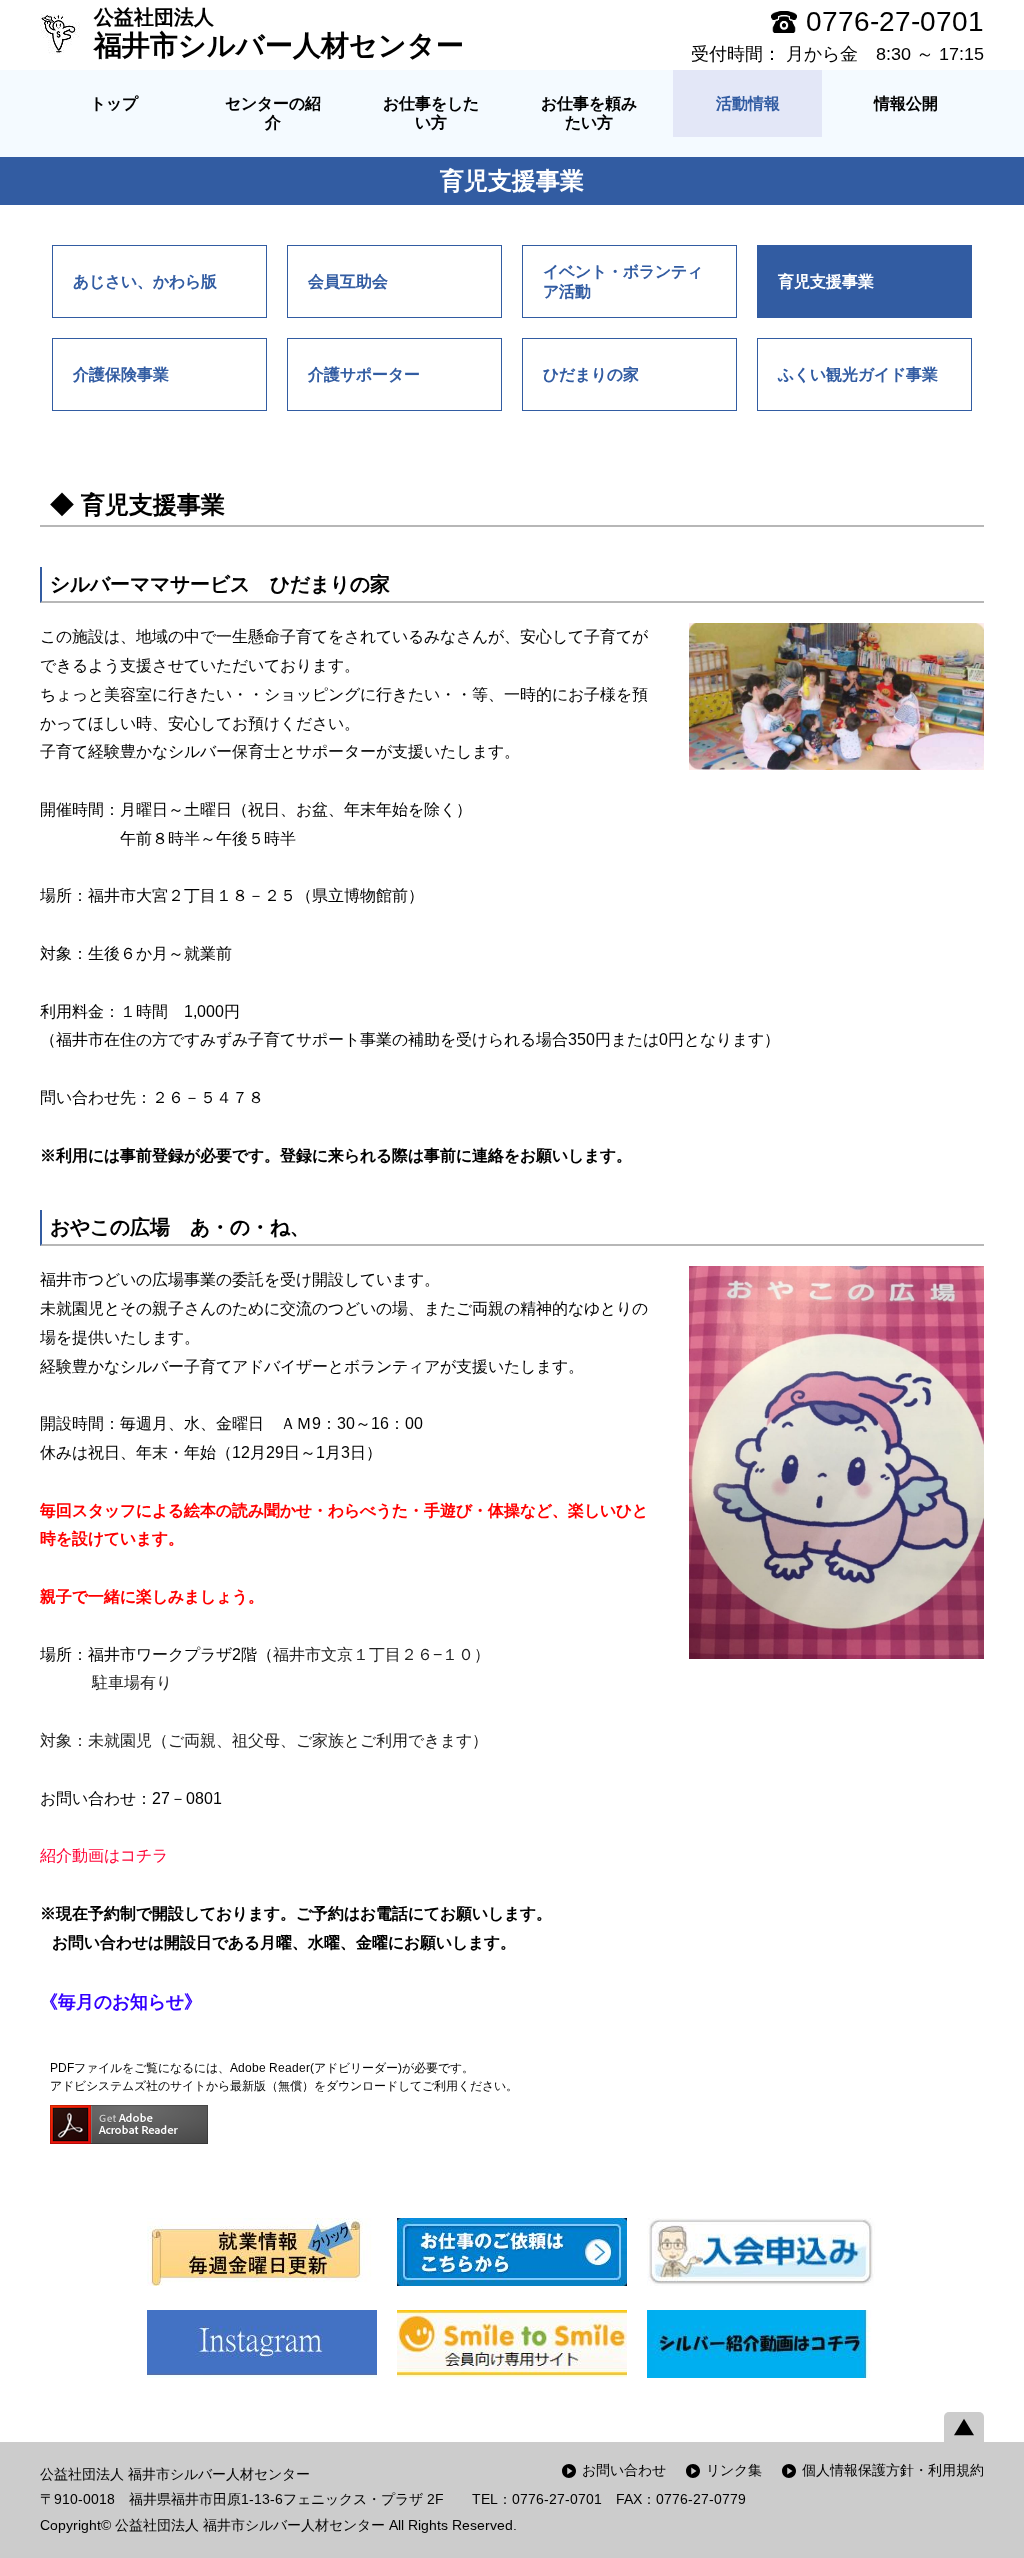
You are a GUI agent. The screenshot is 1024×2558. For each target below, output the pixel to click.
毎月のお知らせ (121, 2002)
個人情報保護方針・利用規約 (893, 2470)
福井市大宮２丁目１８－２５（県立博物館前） (256, 895)
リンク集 (734, 2470)
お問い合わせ (624, 2470)
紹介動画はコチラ (104, 1855)
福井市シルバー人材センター (279, 33)
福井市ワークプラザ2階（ (289, 1654)
